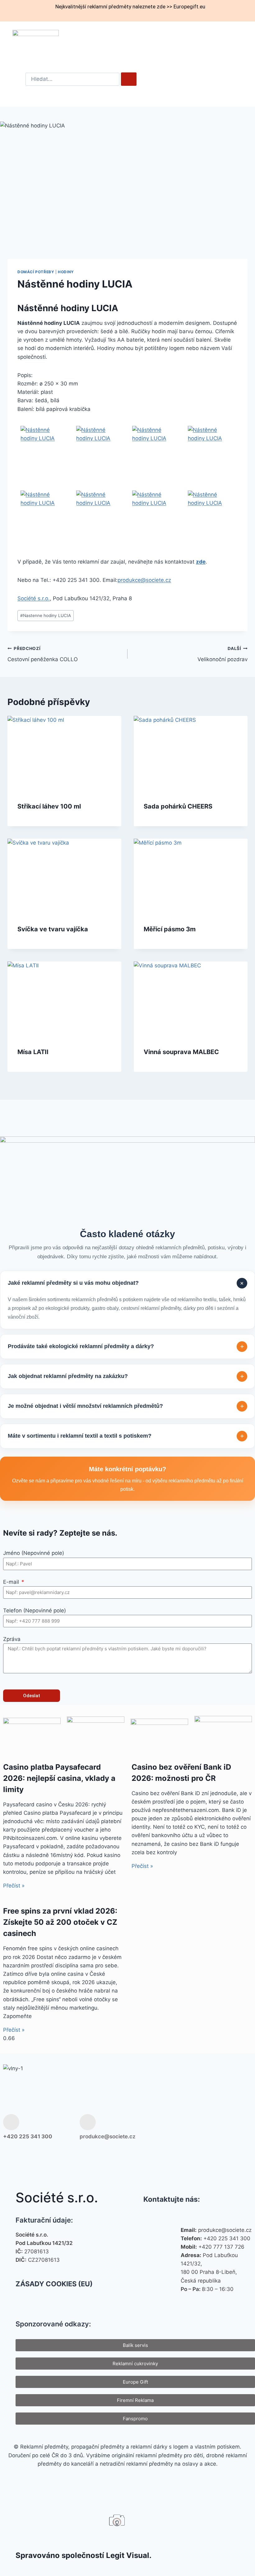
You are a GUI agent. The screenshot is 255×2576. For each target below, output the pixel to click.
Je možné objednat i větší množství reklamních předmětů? (126, 1406)
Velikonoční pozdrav (223, 654)
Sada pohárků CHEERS (178, 806)
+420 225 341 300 (28, 2136)
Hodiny (66, 272)
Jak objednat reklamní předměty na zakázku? (126, 1376)
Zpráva (12, 1639)
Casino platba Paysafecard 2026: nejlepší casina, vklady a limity (59, 1778)
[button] (226, 43)
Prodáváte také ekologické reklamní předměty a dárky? (126, 1346)
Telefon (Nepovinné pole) (35, 1611)
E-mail (12, 1582)
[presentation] (64, 754)
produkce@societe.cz (144, 580)
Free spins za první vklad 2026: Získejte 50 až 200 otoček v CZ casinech (60, 1922)
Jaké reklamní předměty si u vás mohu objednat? (127, 1283)
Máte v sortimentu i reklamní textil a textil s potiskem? (126, 1436)
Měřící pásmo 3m (170, 929)
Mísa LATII (33, 1052)
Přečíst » (14, 1886)
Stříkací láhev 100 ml (49, 806)
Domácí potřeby (36, 272)
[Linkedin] (244, 2127)
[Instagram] (204, 2127)
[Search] (129, 79)
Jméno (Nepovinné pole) (34, 1553)
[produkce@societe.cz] (88, 2122)
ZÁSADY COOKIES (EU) (54, 2284)
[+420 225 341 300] (11, 2122)
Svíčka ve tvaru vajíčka (53, 929)
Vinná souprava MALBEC (181, 1052)
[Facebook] (183, 2127)
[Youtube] (224, 2127)
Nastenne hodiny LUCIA (46, 615)
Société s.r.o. (34, 598)
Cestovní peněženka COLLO (43, 654)
